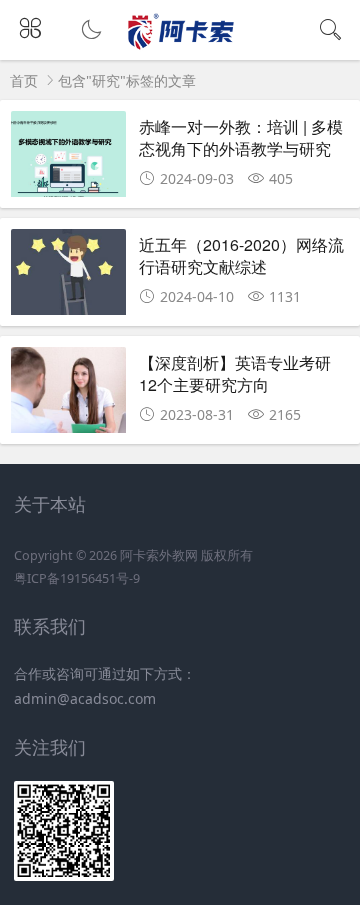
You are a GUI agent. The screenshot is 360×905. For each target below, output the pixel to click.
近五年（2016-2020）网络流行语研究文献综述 (241, 255)
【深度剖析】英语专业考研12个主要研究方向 (235, 373)
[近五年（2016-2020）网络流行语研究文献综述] (68, 274)
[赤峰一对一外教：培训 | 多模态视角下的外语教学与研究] (68, 156)
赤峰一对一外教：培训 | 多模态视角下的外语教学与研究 (241, 137)
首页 (24, 80)
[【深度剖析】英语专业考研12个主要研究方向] (68, 392)
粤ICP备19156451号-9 (77, 578)
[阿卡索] (180, 45)
